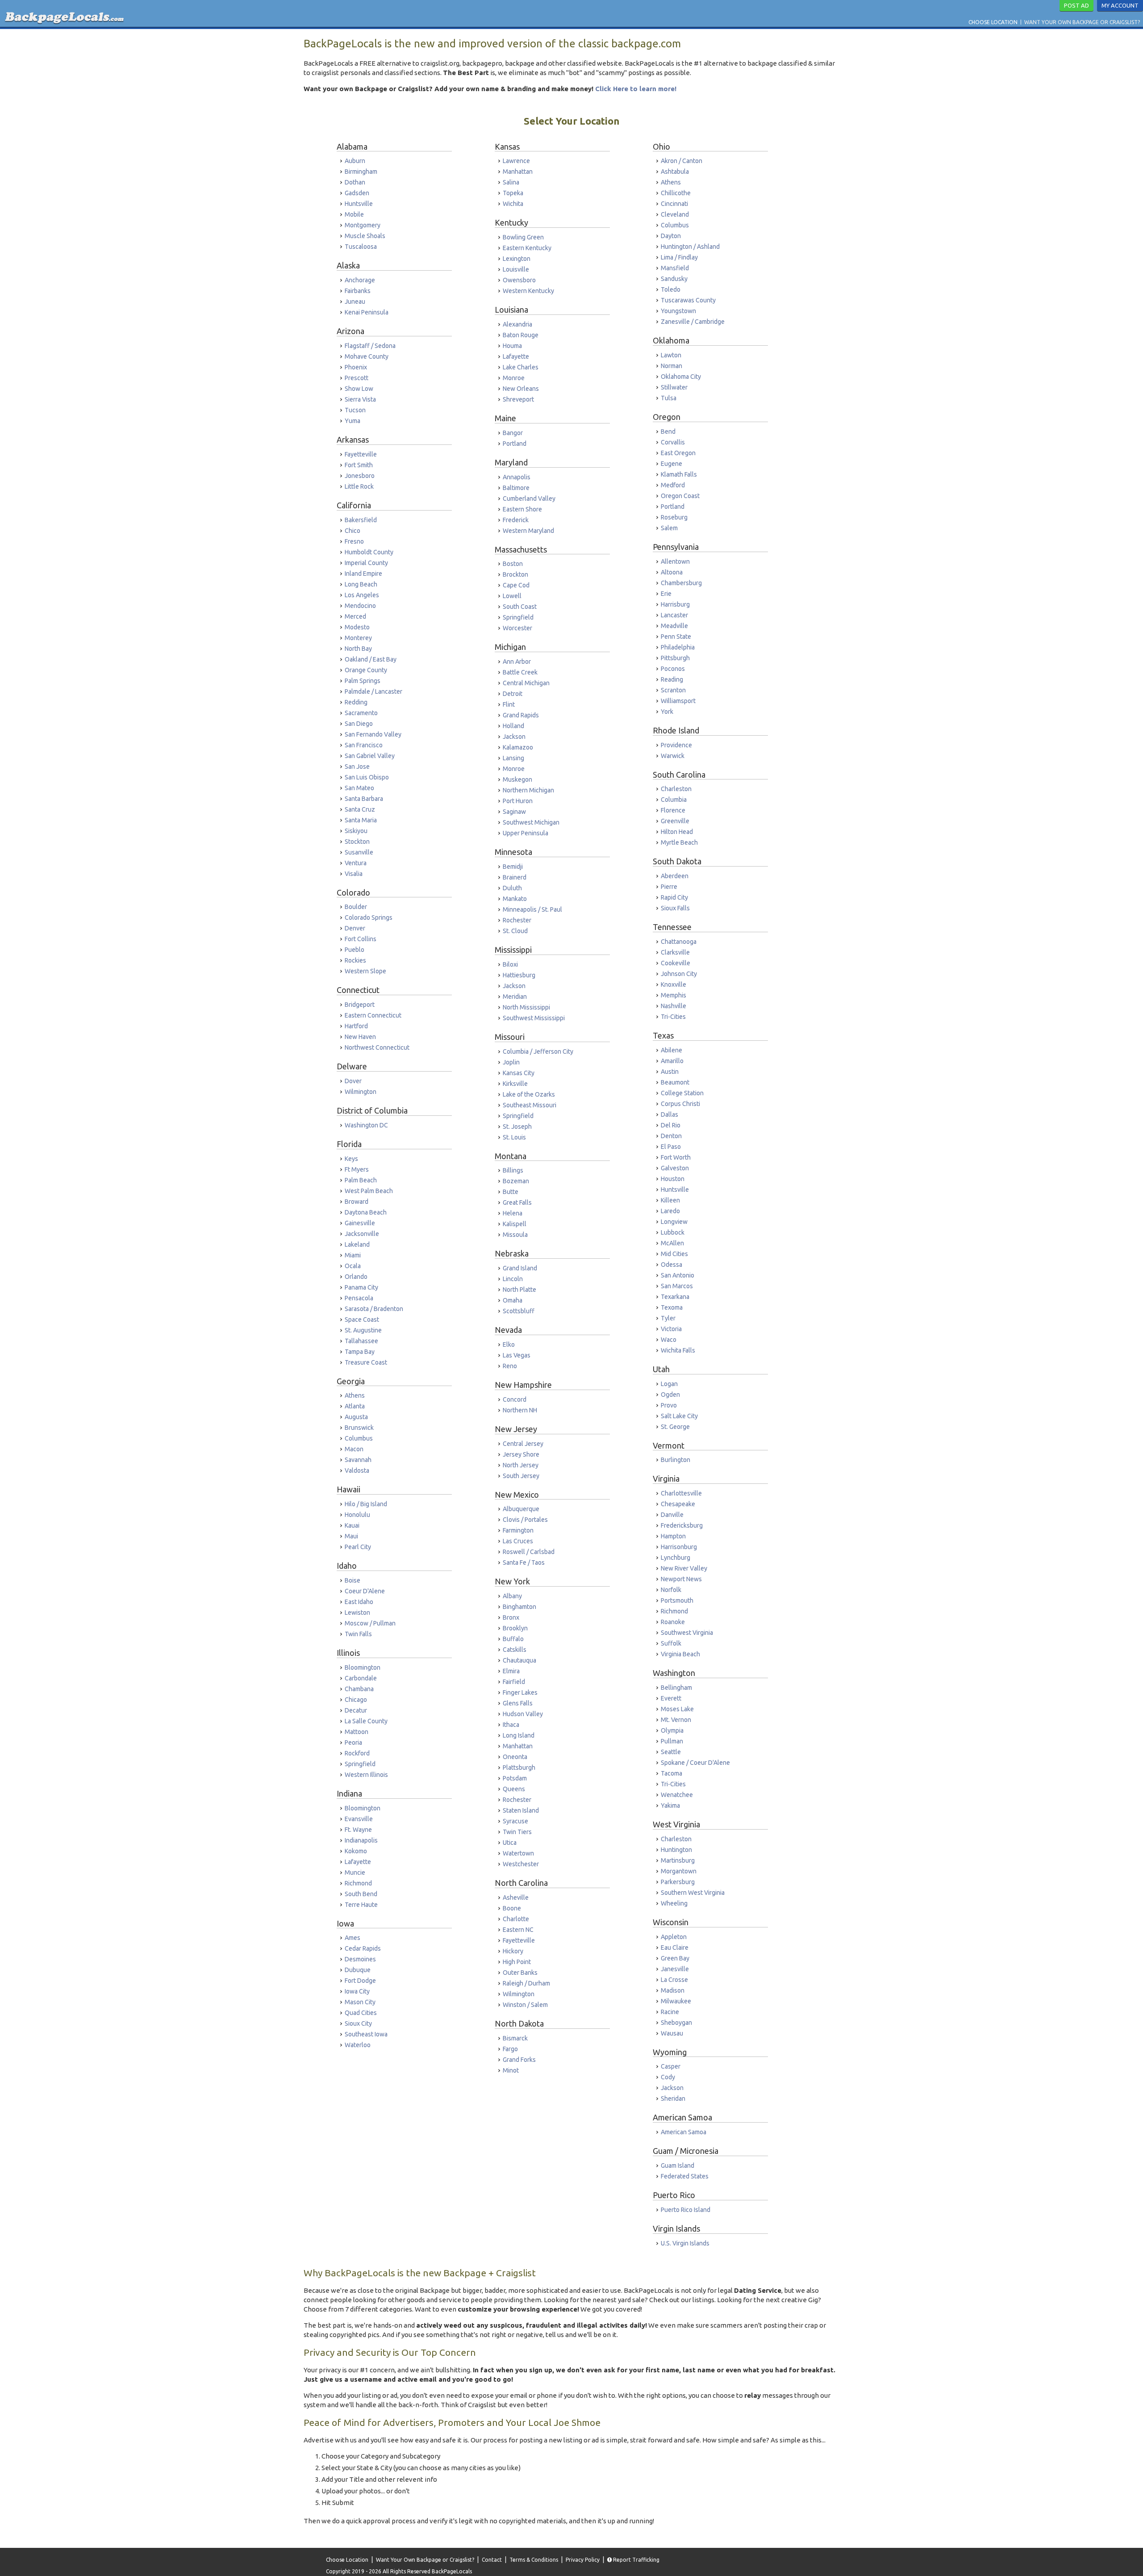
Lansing (513, 758)
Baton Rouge (521, 335)
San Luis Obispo (367, 777)
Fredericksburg (682, 1525)
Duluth (512, 888)
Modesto (357, 627)
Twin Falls (358, 1634)
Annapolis (517, 477)
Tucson (355, 410)
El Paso (671, 1147)
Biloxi (510, 964)
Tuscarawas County (688, 300)
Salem (669, 528)
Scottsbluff (519, 1311)
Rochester (517, 920)
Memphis (674, 995)
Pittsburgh (675, 658)
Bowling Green (523, 237)
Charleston (676, 789)
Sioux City (358, 2023)
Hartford (356, 1026)
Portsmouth (677, 1600)
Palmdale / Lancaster (373, 691)
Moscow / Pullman (370, 1623)
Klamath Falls (679, 474)
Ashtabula (675, 172)
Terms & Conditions (534, 2560)
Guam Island (678, 2166)
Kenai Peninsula (367, 312)
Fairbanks (358, 291)
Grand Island (520, 1268)
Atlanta (355, 1406)
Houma (512, 346)
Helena (513, 1213)
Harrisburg (675, 604)
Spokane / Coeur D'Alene (695, 1763)
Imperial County (366, 563)
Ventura (356, 863)
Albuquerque (521, 1509)
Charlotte (516, 1919)
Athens (355, 1395)
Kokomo (356, 1851)
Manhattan (518, 172)
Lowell (512, 596)
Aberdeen (675, 876)
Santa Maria (361, 820)
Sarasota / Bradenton (374, 1309)
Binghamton (519, 1607)
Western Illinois (366, 1775)
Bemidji (513, 867)
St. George (675, 1427)
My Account (1120, 5)
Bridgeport (360, 1005)
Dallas (670, 1114)
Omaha (513, 1300)
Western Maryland (528, 531)
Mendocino (360, 606)
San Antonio (678, 1275)
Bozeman (516, 1181)
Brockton (515, 574)
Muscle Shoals (365, 236)
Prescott (357, 378)
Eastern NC (518, 1930)
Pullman (672, 1741)
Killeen (670, 1200)
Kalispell (515, 1224)
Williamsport (678, 701)
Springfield (360, 1764)
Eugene (672, 464)
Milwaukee (676, 2001)
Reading (672, 679)
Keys (351, 1159)
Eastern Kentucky (527, 248)
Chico (352, 531)
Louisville (516, 269)
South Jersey (521, 1476)
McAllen (672, 1243)
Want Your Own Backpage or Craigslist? (1082, 22)
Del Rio (671, 1125)
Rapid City (674, 897)
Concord (515, 1399)
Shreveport (518, 399)
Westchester (521, 1864)
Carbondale (361, 1678)
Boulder (356, 907)
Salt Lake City (679, 1416)
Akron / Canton (682, 161)
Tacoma (672, 1773)
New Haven (360, 1037)
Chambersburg (681, 583)
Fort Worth (676, 1157)
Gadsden (357, 193)
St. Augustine (363, 1330)
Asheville (516, 1897)
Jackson (514, 737)
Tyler (668, 1318)
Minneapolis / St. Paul (532, 909)
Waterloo (358, 2045)
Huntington (676, 1850)
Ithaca (511, 1725)
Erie (666, 594)
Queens (514, 1789)
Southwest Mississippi (534, 1018)
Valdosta (357, 1470)
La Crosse (674, 1980)
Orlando (356, 1277)
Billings (513, 1170)
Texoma (672, 1307)
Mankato (515, 899)
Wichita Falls (678, 1350)
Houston (673, 1179)
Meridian (515, 997)
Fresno (354, 541)
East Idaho (359, 1602)
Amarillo (672, 1061)
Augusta (356, 1417)
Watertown (518, 1853)
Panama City (361, 1287)
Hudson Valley (523, 1714)
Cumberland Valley (529, 498)
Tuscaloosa (361, 247)
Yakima (670, 1805)
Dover (353, 1081)
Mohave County (367, 356)
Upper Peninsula (526, 833)
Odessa (672, 1265)
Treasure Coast (366, 1362)
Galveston (675, 1168)
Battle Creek (520, 672)
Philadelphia (678, 647)
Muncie (355, 1872)
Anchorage (360, 280)
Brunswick (359, 1428)
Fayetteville (361, 454)
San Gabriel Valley (370, 756)
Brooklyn (515, 1628)
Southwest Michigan (531, 822)
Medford (673, 485)
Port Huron (518, 801)
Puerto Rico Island (686, 2210)
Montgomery (363, 225)
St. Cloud (515, 931)
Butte (511, 1192)
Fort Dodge (360, 1981)
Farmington (518, 1530)
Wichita (513, 204)
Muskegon (517, 779)
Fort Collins (361, 939)
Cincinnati (674, 204)
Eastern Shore (522, 509)
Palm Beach (361, 1180)
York (667, 712)
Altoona (672, 572)
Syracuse (515, 1821)
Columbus (359, 1438)
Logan (669, 1384)
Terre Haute (361, 1905)
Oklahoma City (681, 377)
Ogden (670, 1395)
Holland (513, 726)
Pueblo (355, 950)
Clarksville (675, 952)
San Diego (359, 724)
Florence (673, 810)
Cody (668, 2077)
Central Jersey (523, 1444)
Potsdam (515, 1778)
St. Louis (514, 1137)
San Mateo (359, 788)
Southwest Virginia (687, 1633)
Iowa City (357, 1991)
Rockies (355, 960)
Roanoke (673, 1622)
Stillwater (674, 387)
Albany (512, 1596)
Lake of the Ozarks (529, 1094)
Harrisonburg (679, 1547)
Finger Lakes (520, 1692)
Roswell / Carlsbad (529, 1552)
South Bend (361, 1894)
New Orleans (521, 389)
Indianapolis (361, 1840)
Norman (672, 366)
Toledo (671, 289)
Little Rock (359, 486)
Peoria (353, 1742)
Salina (511, 182)
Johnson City (679, 974)
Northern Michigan (528, 790)
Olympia (672, 1730)
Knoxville (674, 984)
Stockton (357, 842)
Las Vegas (517, 1355)
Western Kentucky (528, 291)
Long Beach (361, 584)
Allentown (675, 561)
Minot (511, 2070)
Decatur (356, 1710)
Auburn (355, 161)
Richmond (358, 1883)
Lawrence (516, 161)
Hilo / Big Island (366, 1504)
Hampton (673, 1536)
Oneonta (515, 1757)
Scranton (673, 690)
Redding (356, 702)
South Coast (520, 607)
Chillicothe (676, 193)
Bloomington (363, 1667)
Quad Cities (361, 2013)
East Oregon (678, 453)
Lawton (671, 355)
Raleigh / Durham (526, 1983)
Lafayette (358, 1862)
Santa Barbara (364, 799)
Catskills (515, 1650)
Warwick (673, 756)
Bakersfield (361, 520)
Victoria (671, 1329)
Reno (510, 1366)
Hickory (513, 1951)
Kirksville (515, 1084)
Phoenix (356, 367)
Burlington (676, 1460)
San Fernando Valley (373, 734)
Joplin (511, 1062)
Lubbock (673, 1232)
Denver (355, 928)
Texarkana (675, 1297)
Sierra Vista (360, 399)
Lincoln (513, 1279)
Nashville (674, 1006)
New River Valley (684, 1568)
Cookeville (676, 963)
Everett (671, 1698)
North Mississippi (526, 1007)
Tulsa (669, 398)
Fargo (510, 2049)
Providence (676, 745)
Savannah (358, 1460)
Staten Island (521, 1810)
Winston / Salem (525, 2005)
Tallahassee (361, 1341)
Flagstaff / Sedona (370, 346)
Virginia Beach (680, 1654)
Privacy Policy (583, 2560)
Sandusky (674, 279)
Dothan (355, 182)
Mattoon (357, 1732)
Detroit (513, 694)
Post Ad (1076, 5)
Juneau (355, 302)
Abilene (672, 1050)
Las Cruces (518, 1541)
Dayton (671, 236)
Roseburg (674, 517)
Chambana (359, 1689)
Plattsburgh (519, 1768)
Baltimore (516, 488)
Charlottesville (681, 1493)
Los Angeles (362, 595)
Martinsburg (678, 1860)
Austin (670, 1072)
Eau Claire (675, 1948)
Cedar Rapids (363, 1948)
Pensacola (359, 1298)
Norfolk (671, 1590)
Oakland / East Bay (371, 659)
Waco (669, 1340)
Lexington (517, 259)
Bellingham (676, 1688)
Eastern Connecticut (373, 1015)
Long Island (519, 1735)
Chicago (356, 1700)
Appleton (674, 1937)
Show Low (359, 389)
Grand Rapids (521, 715)
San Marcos (677, 1286)
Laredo (670, 1211)
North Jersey (521, 1465)
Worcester (517, 628)
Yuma (352, 421)
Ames (352, 1938)
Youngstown (678, 311)
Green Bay (675, 1958)
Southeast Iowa (366, 2034)
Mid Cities (674, 1254)
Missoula (515, 1235)
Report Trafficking (636, 2560)
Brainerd (515, 877)
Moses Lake (677, 1709)
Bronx (511, 1617)
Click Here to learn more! (636, 89)
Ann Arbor (517, 662)
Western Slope (365, 971)
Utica (510, 1843)
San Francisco (364, 745)
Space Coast (362, 1319)
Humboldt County (369, 552)
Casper (671, 2066)
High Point (517, 1962)
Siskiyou (356, 831)
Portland (515, 444)
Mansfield (675, 268)
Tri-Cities (673, 1017)
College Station (682, 1093)
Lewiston (357, 1613)
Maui (351, 1536)
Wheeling (674, 1903)
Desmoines (360, 1959)
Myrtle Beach (679, 842)
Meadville (674, 626)
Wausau (672, 2033)
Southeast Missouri (530, 1105)
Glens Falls (518, 1703)
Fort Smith (359, 465)
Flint (509, 704)
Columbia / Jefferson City (538, 1051)
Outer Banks (520, 1973)
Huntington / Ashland (690, 247)
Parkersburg (678, 1882)
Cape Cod (516, 585)
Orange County (366, 670)
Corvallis (673, 442)
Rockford (357, 1753)
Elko (509, 1345)
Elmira (511, 1671)
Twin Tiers (517, 1832)
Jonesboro (360, 476)
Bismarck (515, 2038)
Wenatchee (677, 1795)
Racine (670, 2012)
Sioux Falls (675, 908)
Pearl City (358, 1547)
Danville (672, 1515)
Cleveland (675, 214)
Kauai (352, 1525)
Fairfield (514, 1682)
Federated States (685, 2176)
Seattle (671, 1752)
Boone (512, 1908)
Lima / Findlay (679, 257)
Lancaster (674, 615)
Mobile (354, 214)
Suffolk (671, 1643)
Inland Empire (363, 574)
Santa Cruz (360, 809)
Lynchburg (676, 1558)
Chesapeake (678, 1504)
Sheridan (673, 2098)
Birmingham (361, 172)
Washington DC (366, 1125)
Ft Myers (357, 1169)
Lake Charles (521, 367)
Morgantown (679, 1871)
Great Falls (517, 1202)
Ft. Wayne (358, 1830)
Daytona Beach (366, 1212)
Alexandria (517, 324)
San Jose (357, 767)
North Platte (519, 1290)
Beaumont (675, 1082)
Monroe (514, 378)
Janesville (675, 1969)
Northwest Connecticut (377, 1047)
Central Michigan (526, 683)
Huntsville (359, 204)
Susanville (359, 852)
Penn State (676, 637)
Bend (668, 431)
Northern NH (520, 1410)
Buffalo (513, 1639)
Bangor (513, 433)
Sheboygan (676, 2023)
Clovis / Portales (525, 1520)
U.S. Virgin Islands (685, 2243)
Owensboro (519, 280)
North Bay (358, 649)
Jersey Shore (521, 1454)
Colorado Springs (369, 917)
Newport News (681, 1579)
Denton (671, 1136)
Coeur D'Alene (365, 1591)
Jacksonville (362, 1234)
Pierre (669, 887)
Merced (355, 616)
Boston (513, 564)
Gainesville (360, 1223)
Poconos (673, 669)
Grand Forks (519, 2060)
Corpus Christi (680, 1104)
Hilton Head (677, 832)
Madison (673, 1990)
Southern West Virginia (693, 1893)
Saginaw (514, 812)
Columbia (674, 800)
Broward (357, 1202)
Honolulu (357, 1515)
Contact (492, 2560)
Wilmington (361, 1092)
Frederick (516, 520)
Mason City (360, 2002)
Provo (669, 1405)
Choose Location (993, 22)
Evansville (359, 1819)
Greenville (675, 821)
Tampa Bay (360, 1352)
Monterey (358, 638)
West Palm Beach (369, 1191)
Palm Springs (363, 681)
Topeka (513, 193)
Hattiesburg (519, 975)
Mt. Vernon (676, 1720)
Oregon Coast (680, 496)
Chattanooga (679, 942)
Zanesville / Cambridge (693, 322)
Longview (674, 1222)
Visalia (354, 874)
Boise (352, 1580)
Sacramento (361, 713)
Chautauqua (519, 1660)
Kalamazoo (518, 747)
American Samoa (684, 2132)
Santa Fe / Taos (524, 1562)
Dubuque (358, 1970)
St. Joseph (517, 1127)
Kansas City (519, 1073)
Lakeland (357, 1244)
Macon (354, 1449)
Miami (353, 1255)
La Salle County (366, 1721)
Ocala (353, 1266)
